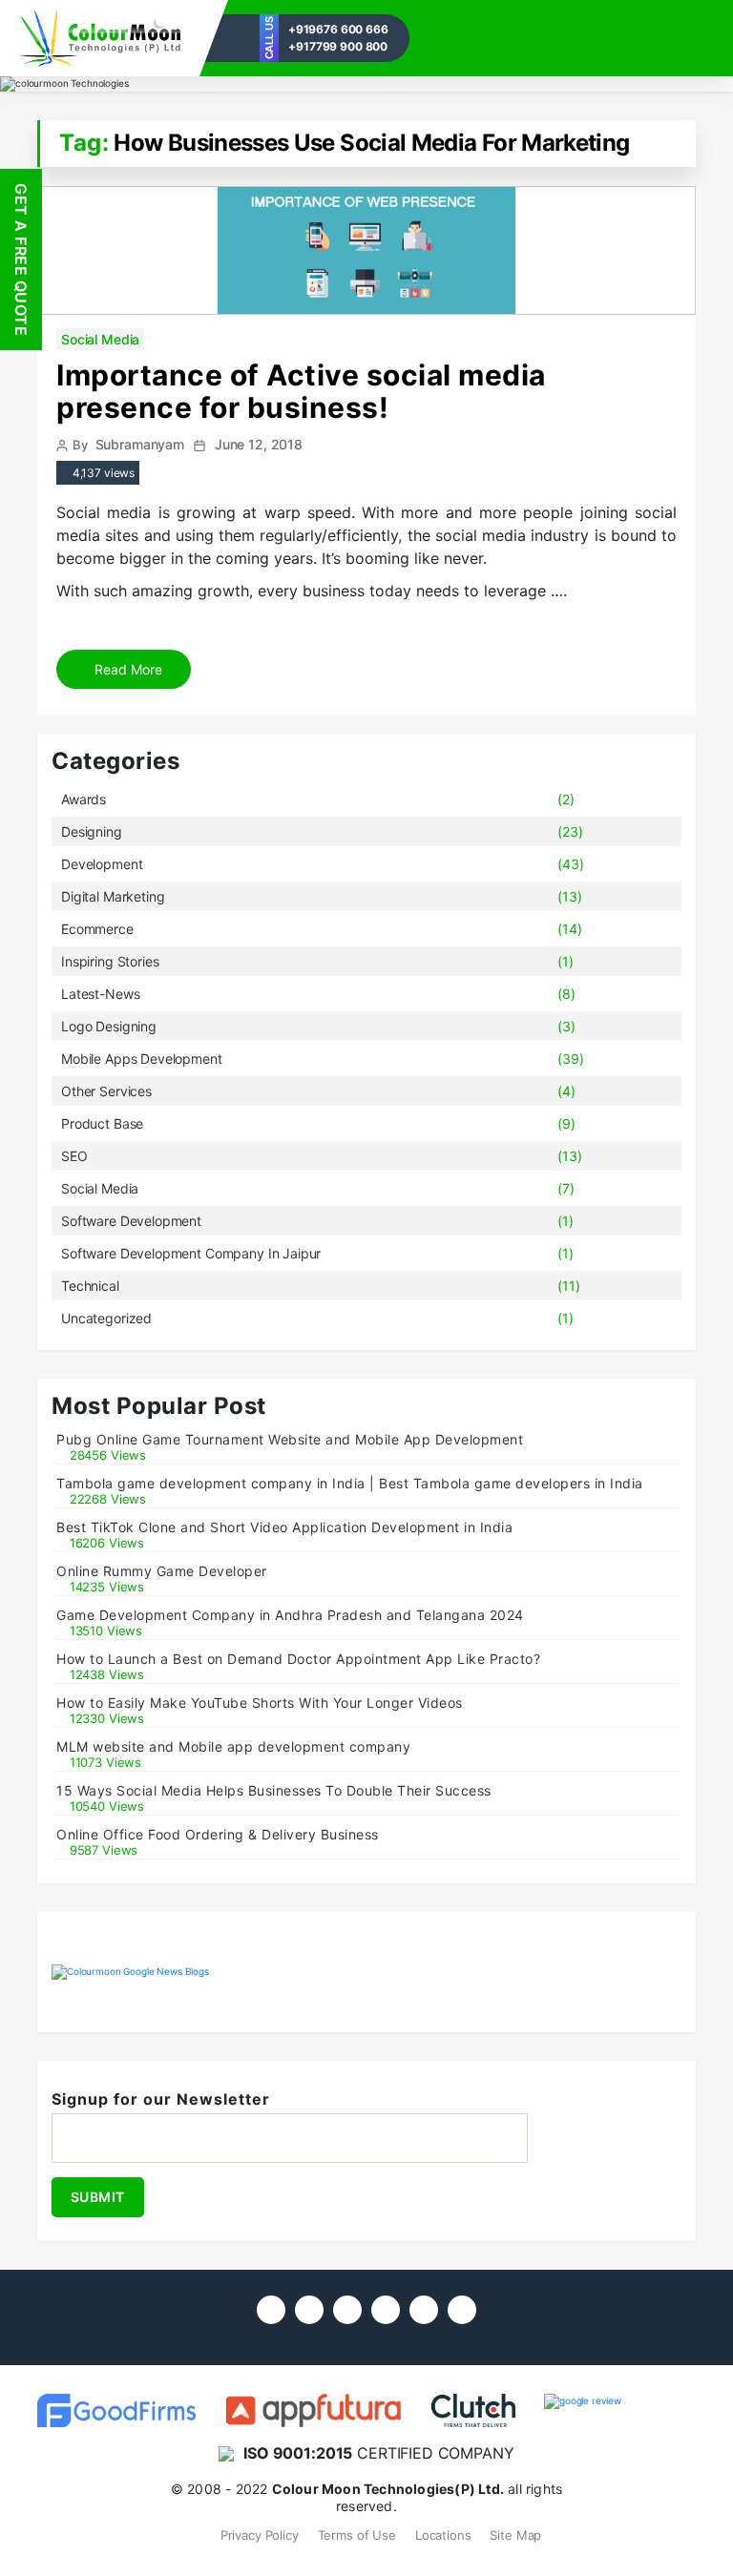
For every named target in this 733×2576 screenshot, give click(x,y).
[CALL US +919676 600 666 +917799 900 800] (100, 38)
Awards (84, 799)
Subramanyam (140, 444)
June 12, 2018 (259, 444)
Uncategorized (106, 1318)
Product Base (102, 1123)
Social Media (100, 339)
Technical (90, 1286)
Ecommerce (97, 929)
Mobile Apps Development (142, 1059)
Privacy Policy (260, 2535)
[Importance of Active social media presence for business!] (366, 249)
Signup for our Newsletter (161, 2099)
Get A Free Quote (21, 260)
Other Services (106, 1091)
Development (102, 864)
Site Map (515, 2535)
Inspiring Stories (110, 961)
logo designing (109, 1026)
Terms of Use (357, 2535)
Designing (92, 831)
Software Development (131, 1221)
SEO (74, 1156)
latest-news (100, 994)
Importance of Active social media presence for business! (301, 391)
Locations (443, 2535)
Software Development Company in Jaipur (191, 1253)
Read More (126, 669)
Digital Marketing (113, 896)
